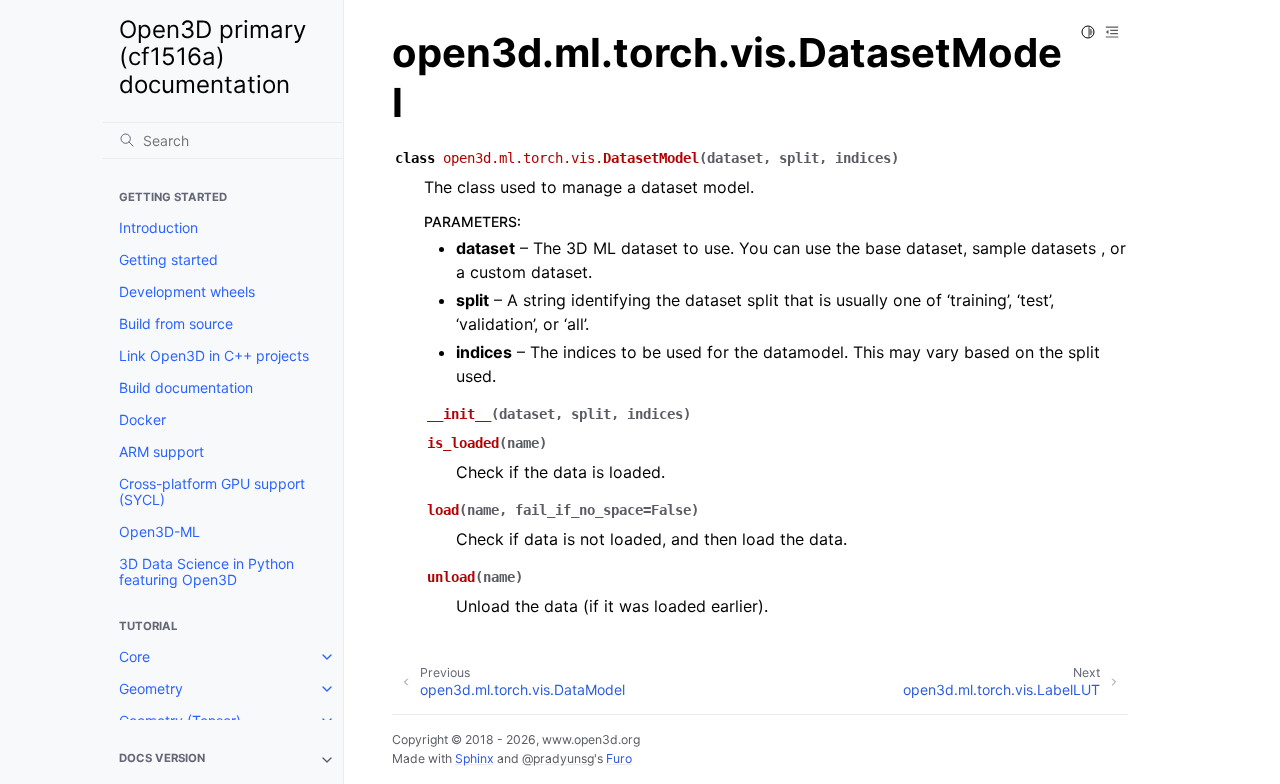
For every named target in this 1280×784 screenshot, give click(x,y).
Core (134, 656)
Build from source (176, 323)
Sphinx (474, 758)
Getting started (168, 259)
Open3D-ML (159, 531)
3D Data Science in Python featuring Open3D (206, 571)
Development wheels (187, 291)
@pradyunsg (558, 758)
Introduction (158, 227)
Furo (619, 758)
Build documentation (186, 387)
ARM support (161, 451)
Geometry (151, 688)
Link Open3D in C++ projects (214, 355)
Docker (142, 419)
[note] (223, 760)
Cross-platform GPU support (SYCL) (212, 491)
